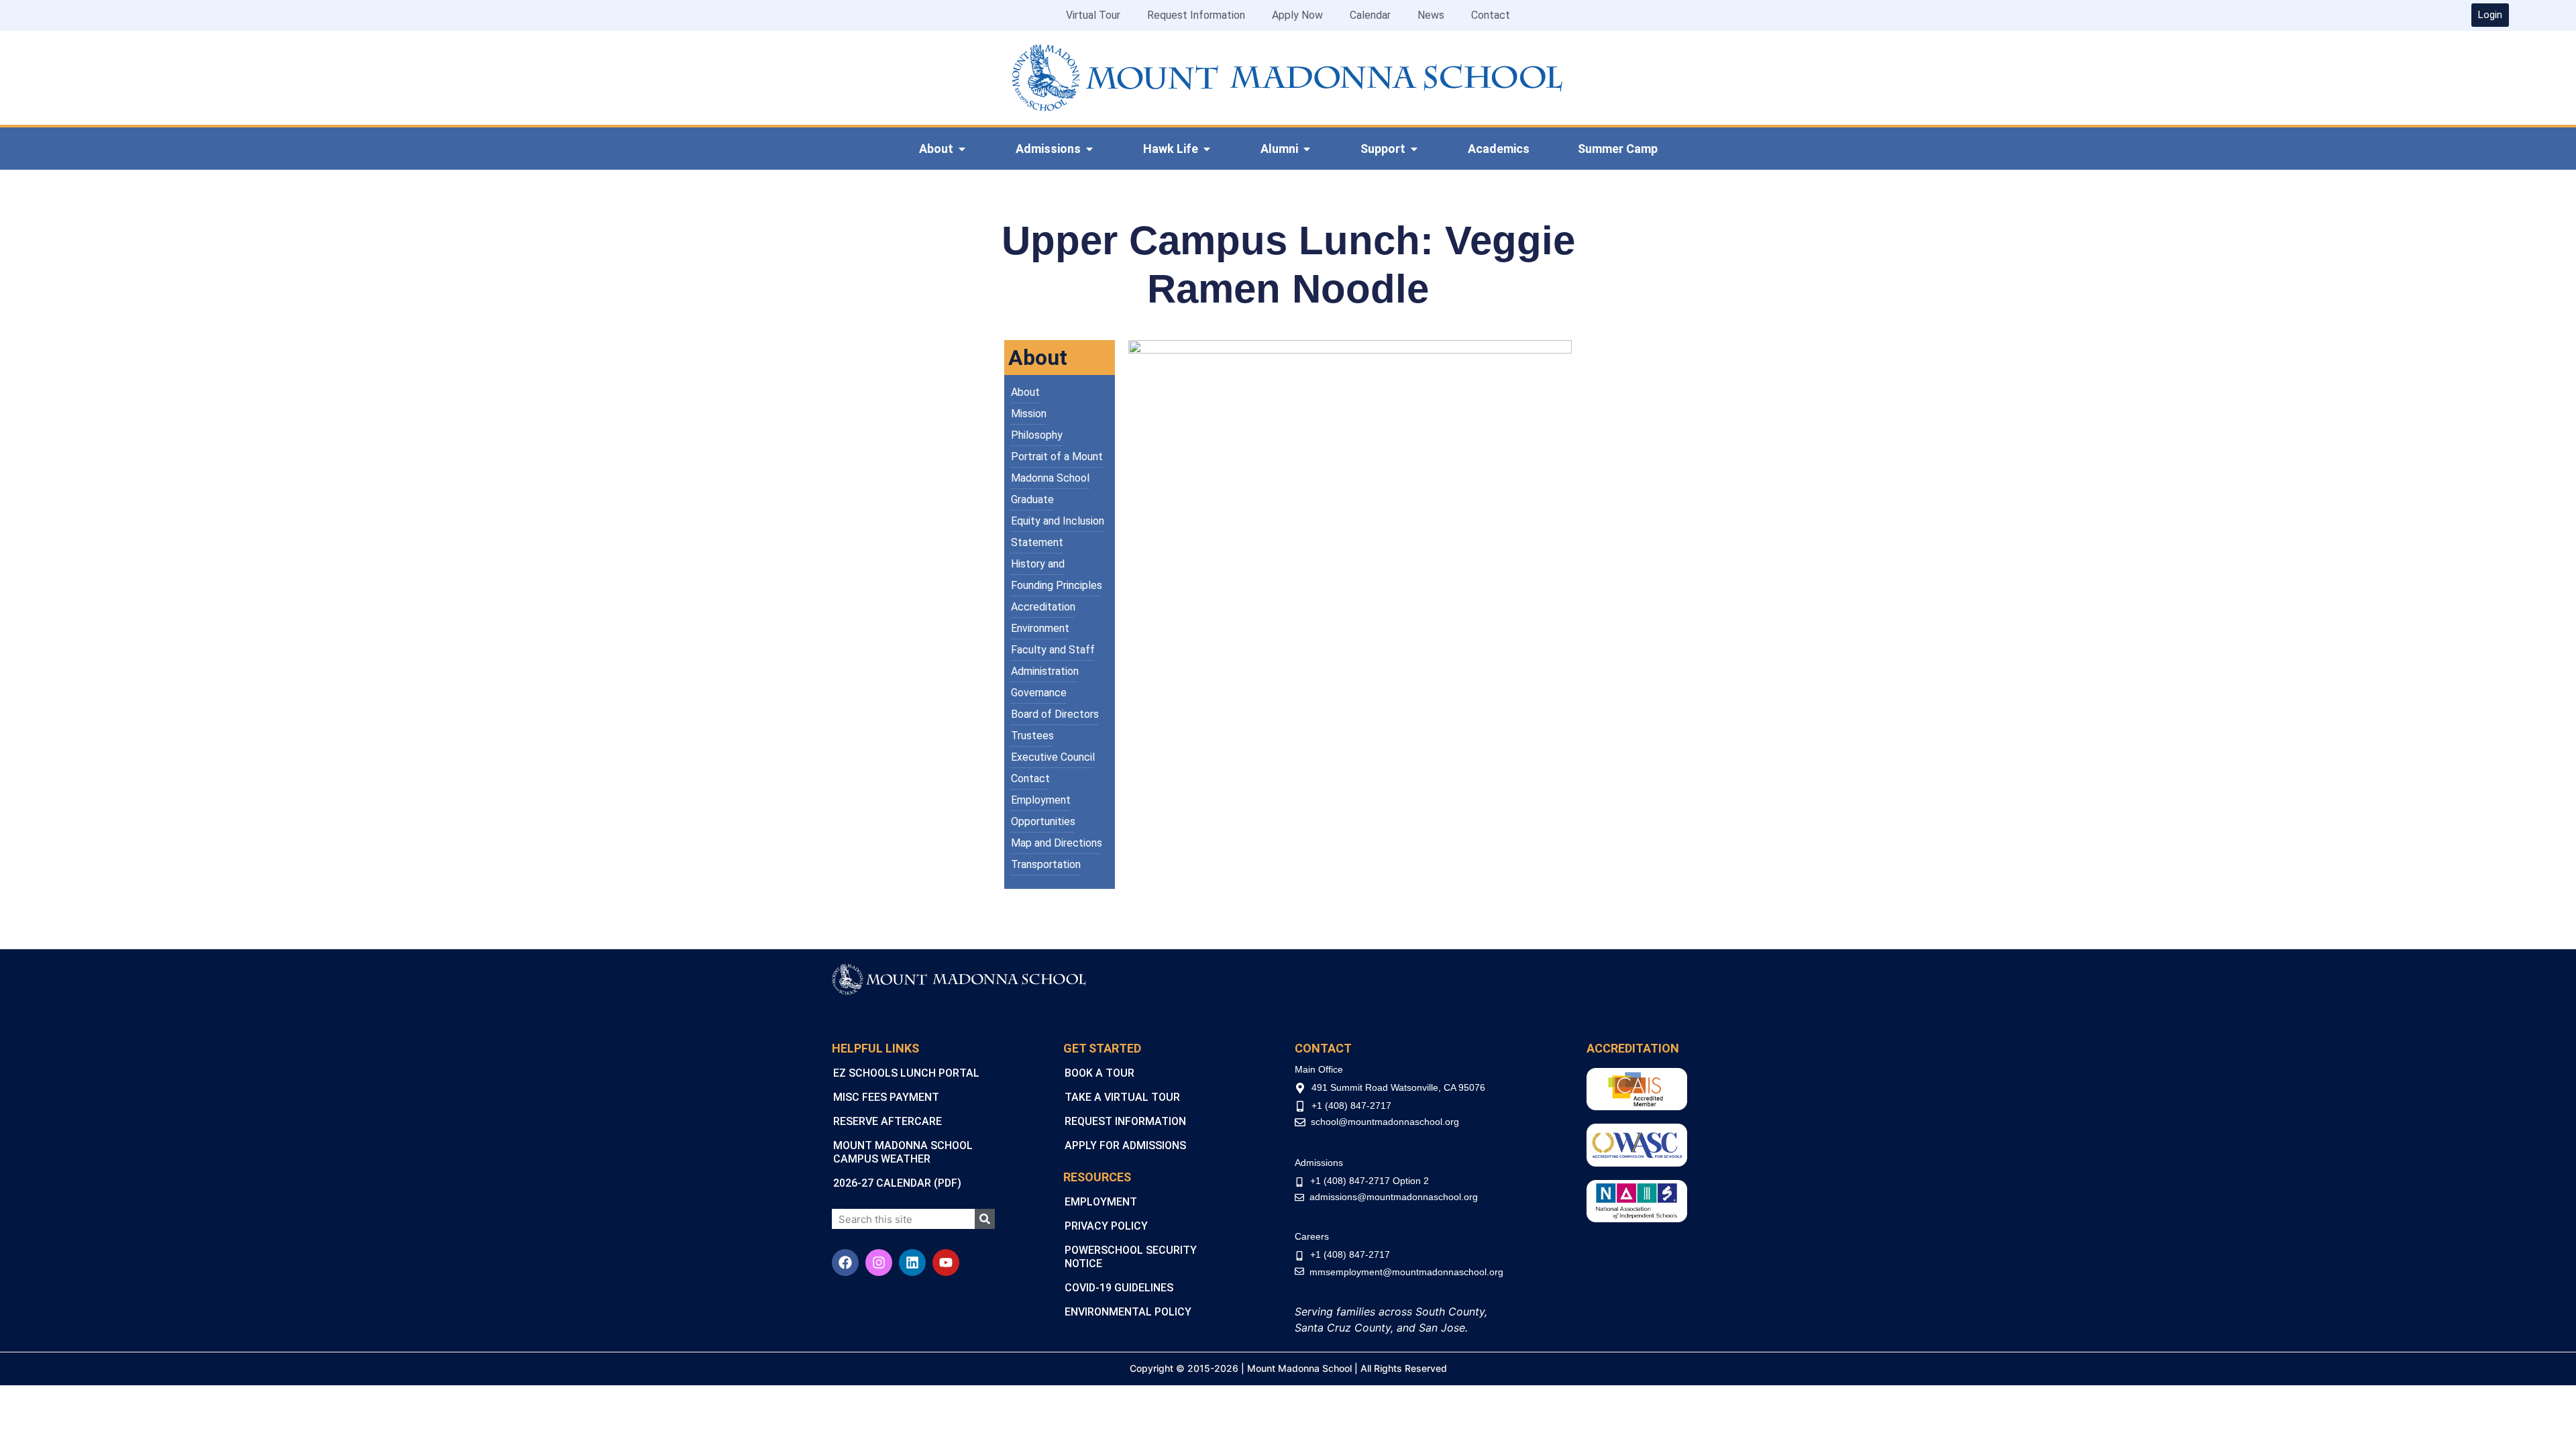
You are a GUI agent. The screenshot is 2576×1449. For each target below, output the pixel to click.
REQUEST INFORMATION (1125, 1121)
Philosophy (1037, 435)
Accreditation (1043, 607)
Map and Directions (1057, 843)
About (1025, 392)
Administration (1045, 671)
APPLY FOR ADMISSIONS (1125, 1145)
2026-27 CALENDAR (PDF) (897, 1183)
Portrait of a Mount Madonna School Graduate (1057, 478)
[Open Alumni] (1307, 149)
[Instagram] (879, 1263)
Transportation (1046, 864)
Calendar (1370, 15)
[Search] (985, 1219)
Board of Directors (1055, 714)
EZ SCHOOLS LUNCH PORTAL (906, 1073)
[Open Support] (1414, 149)
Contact (1491, 15)
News (1431, 15)
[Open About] (962, 149)
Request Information (1196, 15)
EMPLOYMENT (1101, 1202)
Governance (1039, 693)
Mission (1029, 414)
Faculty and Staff (1053, 650)
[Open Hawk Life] (1207, 149)
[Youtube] (946, 1263)
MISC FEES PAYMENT (886, 1097)
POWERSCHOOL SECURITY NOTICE (1131, 1257)
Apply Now (1297, 15)
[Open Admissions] (1089, 149)
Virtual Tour (1093, 15)
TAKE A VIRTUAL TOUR (1122, 1097)
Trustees (1032, 736)
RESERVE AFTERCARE (888, 1121)
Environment (1040, 628)
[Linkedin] (912, 1263)
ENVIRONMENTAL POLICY (1128, 1312)
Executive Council (1053, 757)
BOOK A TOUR (1099, 1073)
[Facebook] (845, 1263)
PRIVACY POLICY (1106, 1226)
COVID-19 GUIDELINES (1119, 1288)
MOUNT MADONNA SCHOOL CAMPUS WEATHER (903, 1152)
